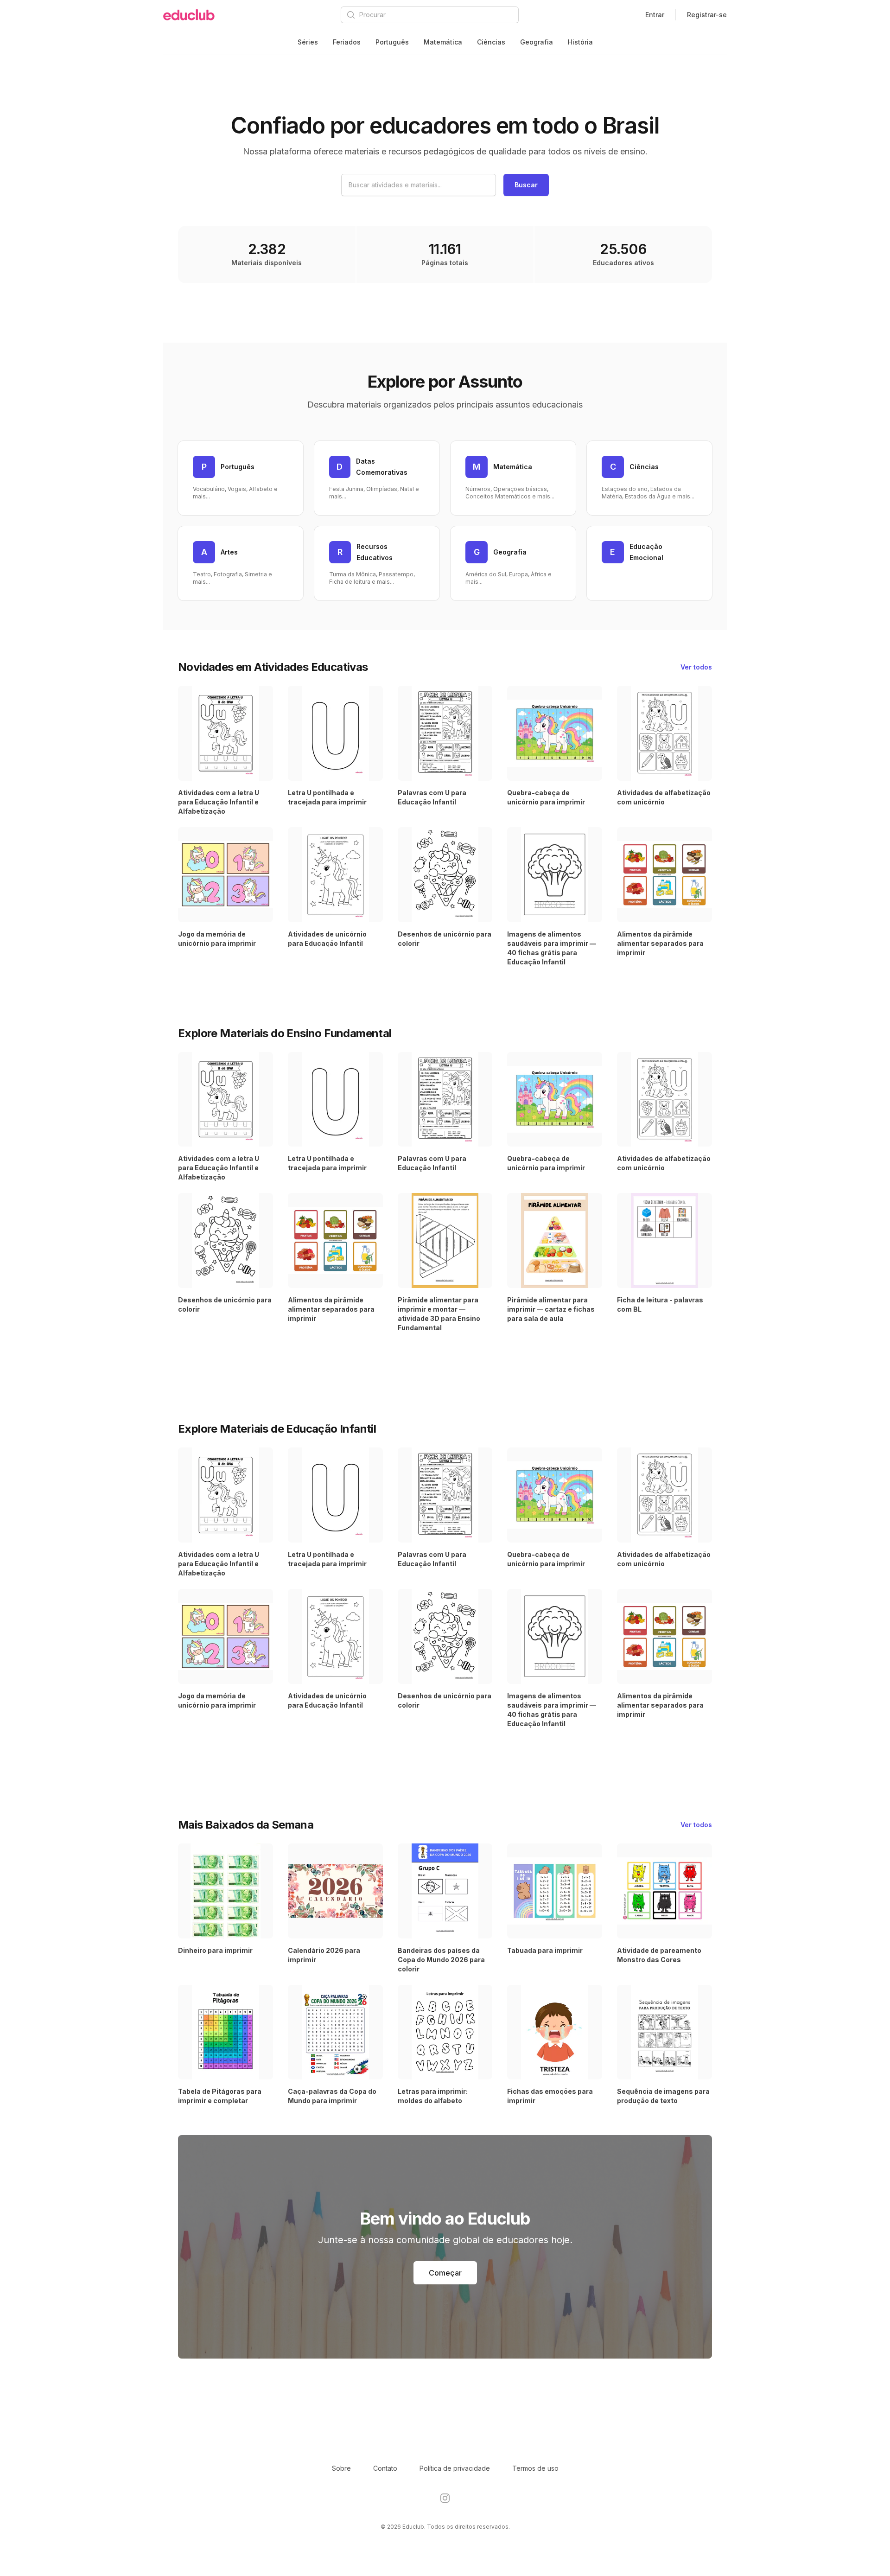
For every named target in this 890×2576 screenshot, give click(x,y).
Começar (445, 2273)
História (580, 42)
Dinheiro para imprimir (215, 1950)
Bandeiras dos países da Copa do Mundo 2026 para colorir (441, 1960)
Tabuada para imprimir (545, 1950)
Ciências (491, 42)
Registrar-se (707, 15)
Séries (308, 42)
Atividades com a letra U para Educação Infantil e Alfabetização (219, 802)
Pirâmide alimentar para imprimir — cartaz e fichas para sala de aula (551, 1309)
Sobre (341, 2468)
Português (392, 42)
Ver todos (696, 667)
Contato (385, 2468)
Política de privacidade (455, 2468)
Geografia (537, 42)
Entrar (655, 15)
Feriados (347, 42)
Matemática (443, 42)
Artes (229, 552)
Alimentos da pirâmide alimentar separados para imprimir (660, 943)
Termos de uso (535, 2468)
